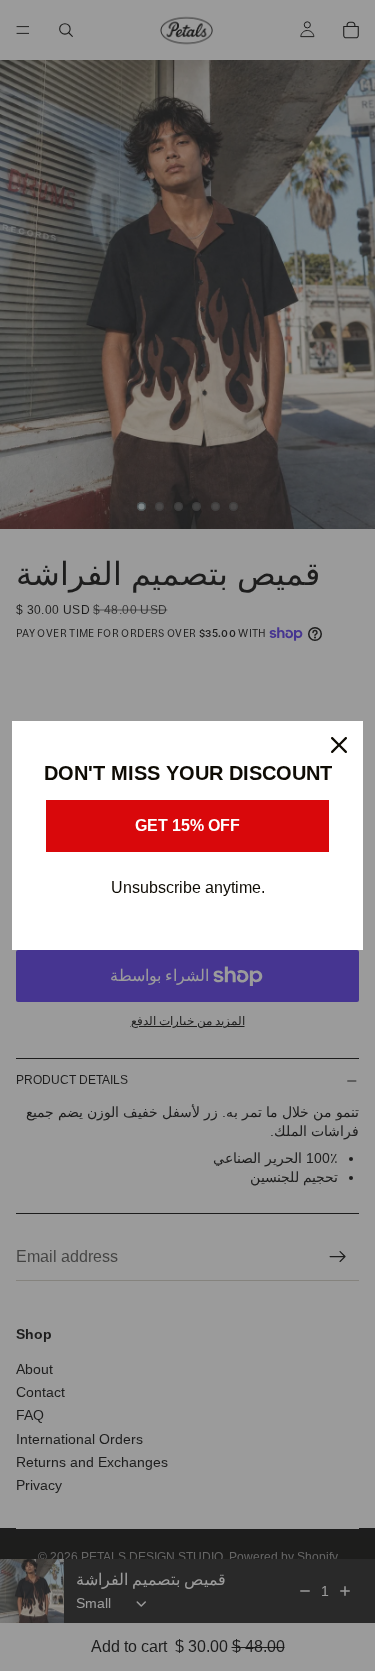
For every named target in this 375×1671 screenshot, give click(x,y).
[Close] (339, 745)
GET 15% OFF (187, 825)
